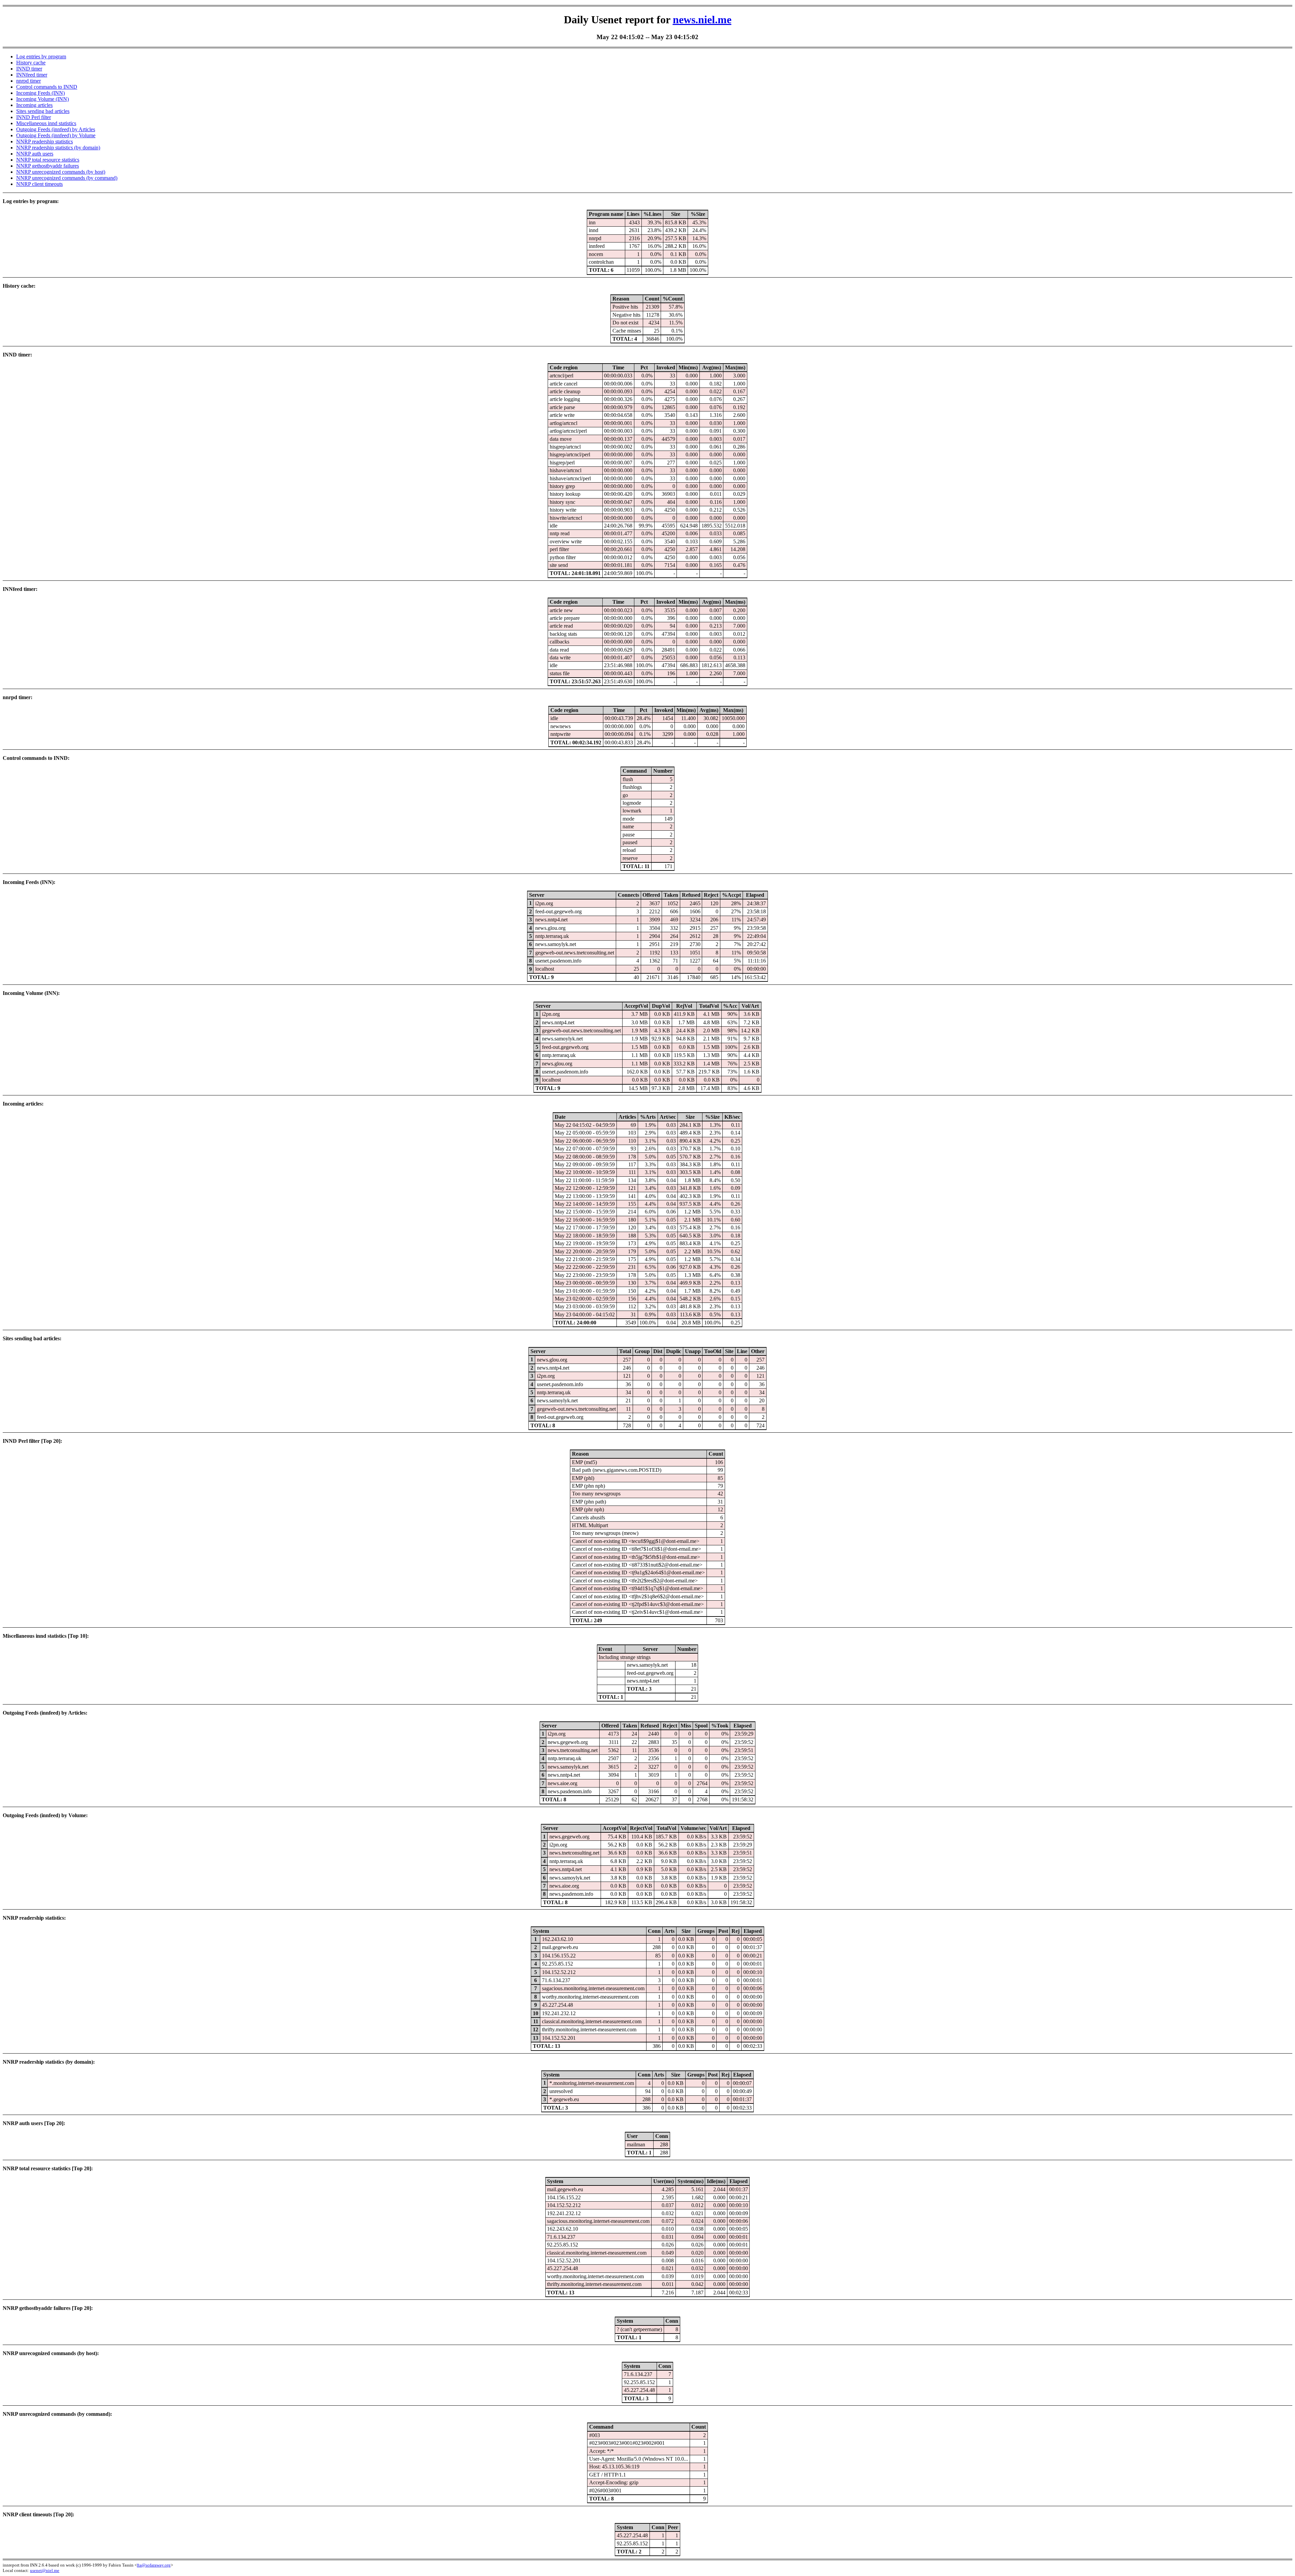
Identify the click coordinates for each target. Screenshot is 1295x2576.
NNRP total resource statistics (48, 160)
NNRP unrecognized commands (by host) (61, 172)
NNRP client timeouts (39, 184)
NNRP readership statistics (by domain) (58, 148)
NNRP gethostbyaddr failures (48, 166)
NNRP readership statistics (45, 141)
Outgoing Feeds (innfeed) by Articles (56, 129)
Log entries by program (41, 56)
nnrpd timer (28, 81)
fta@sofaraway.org (154, 2565)
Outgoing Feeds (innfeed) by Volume (56, 135)
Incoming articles (34, 105)
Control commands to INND (47, 87)
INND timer (29, 69)
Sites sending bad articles (43, 111)
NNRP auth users (35, 154)
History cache (31, 63)
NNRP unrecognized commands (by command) (67, 178)
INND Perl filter (34, 117)
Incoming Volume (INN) (42, 99)
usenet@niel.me (45, 2570)
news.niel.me (702, 20)
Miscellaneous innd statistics (46, 123)
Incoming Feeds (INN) (40, 93)
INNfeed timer (32, 75)
